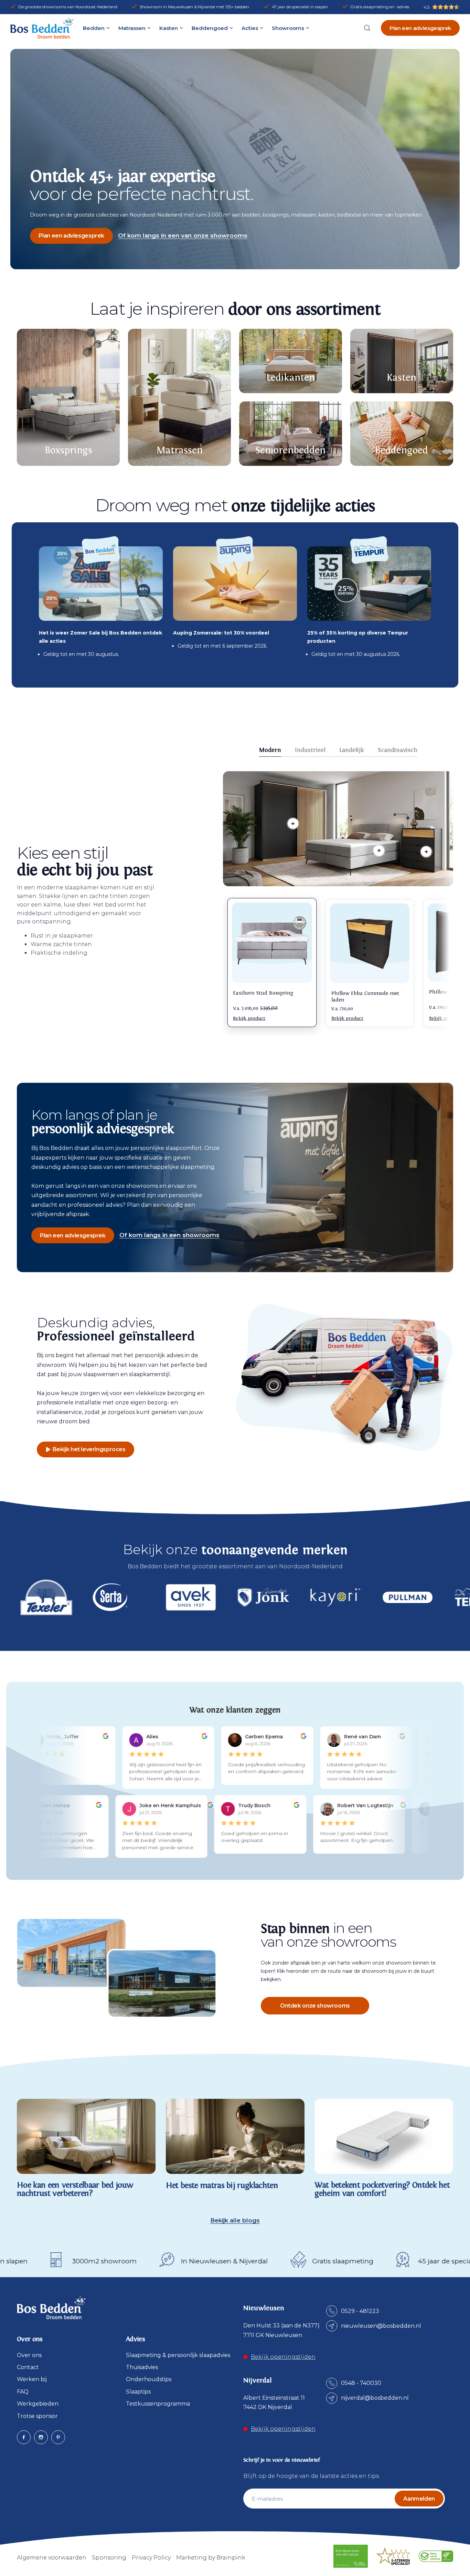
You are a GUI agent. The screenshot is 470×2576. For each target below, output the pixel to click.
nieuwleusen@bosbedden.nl (381, 2326)
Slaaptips (138, 2392)
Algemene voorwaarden (52, 2558)
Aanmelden (419, 2499)
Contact (28, 2367)
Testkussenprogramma (158, 2404)
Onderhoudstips (149, 2379)
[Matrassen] (179, 397)
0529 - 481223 (360, 2311)
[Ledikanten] (291, 361)
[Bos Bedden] (42, 28)
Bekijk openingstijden (283, 2357)
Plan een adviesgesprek (420, 28)
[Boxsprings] (68, 397)
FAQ (23, 2392)
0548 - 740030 (361, 2383)
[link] (379, 851)
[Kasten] (402, 361)
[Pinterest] (58, 2437)
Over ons (29, 2355)
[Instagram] (41, 2437)
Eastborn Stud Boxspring (263, 993)
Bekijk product (249, 1018)
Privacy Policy (151, 2558)
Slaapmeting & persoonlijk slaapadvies (178, 2355)
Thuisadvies (142, 2367)
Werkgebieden (38, 2404)
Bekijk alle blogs (235, 2221)
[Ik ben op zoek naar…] (367, 28)
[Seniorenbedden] (291, 434)
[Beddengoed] (402, 434)
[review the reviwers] (100, 1737)
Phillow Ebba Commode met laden (365, 997)
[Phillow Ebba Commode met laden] (370, 943)
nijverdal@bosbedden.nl (375, 2398)
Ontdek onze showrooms (315, 2006)
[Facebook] (24, 2437)
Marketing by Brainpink (211, 2558)
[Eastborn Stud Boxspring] (272, 943)
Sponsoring (109, 2558)
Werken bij (32, 2379)
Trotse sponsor (37, 2416)
